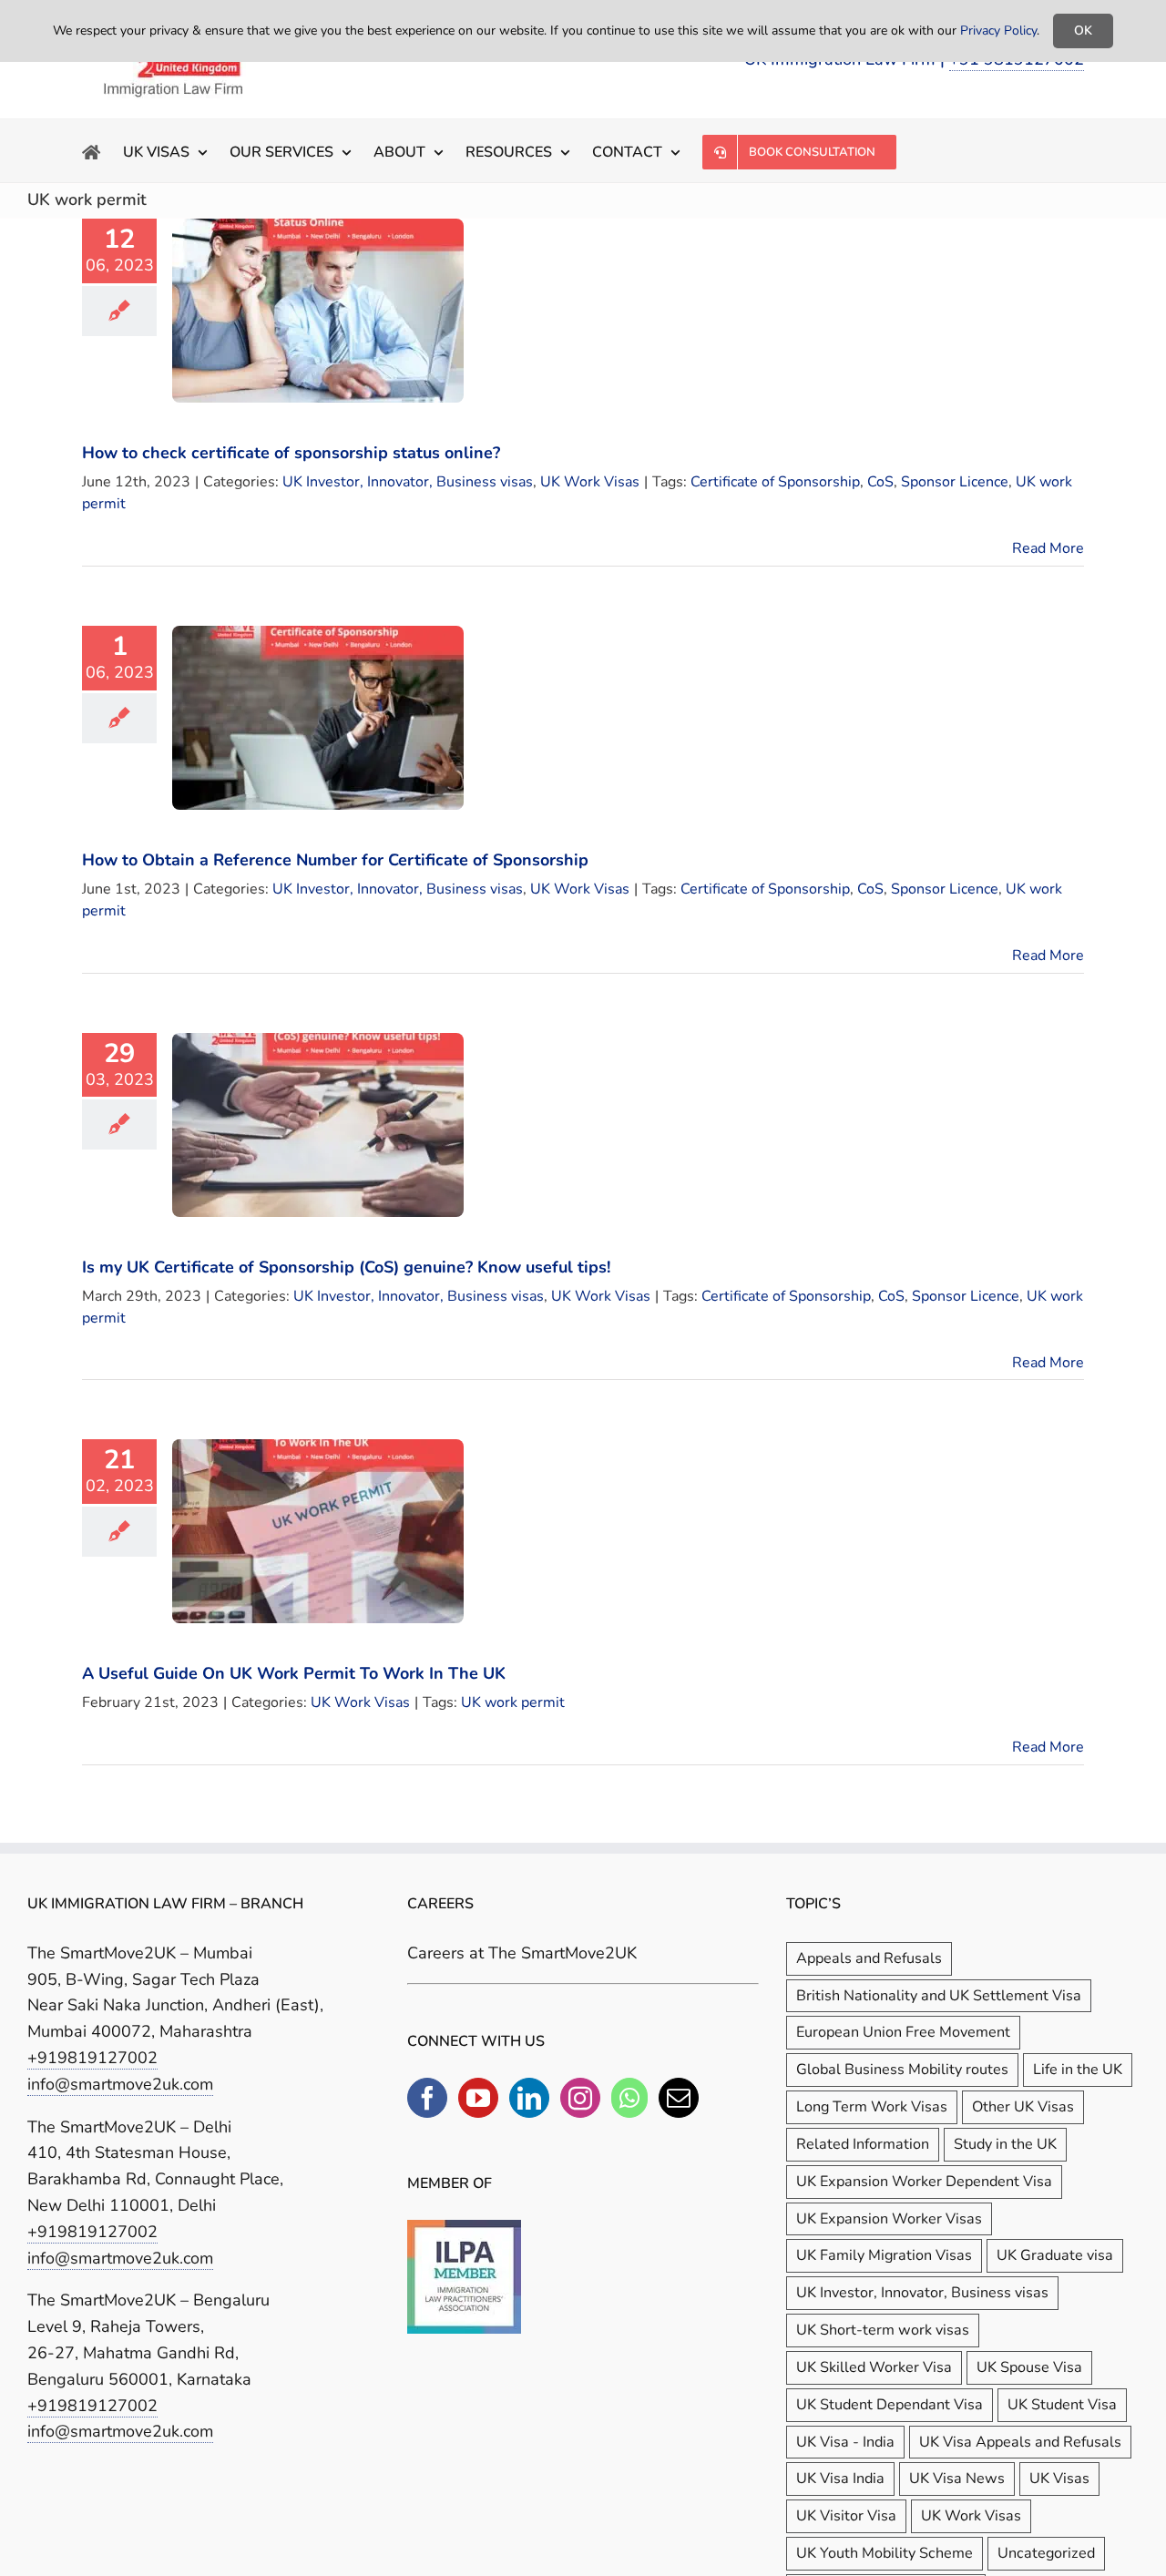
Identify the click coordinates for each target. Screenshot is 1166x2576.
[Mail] (679, 2098)
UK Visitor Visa (846, 2516)
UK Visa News (957, 2479)
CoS (880, 482)
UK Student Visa (1062, 2405)
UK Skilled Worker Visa (874, 2367)
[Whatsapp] (629, 2098)
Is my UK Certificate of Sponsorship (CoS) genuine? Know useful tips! (346, 1267)
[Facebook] (427, 2098)
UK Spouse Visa (1029, 2367)
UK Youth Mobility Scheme (885, 2553)
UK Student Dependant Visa (890, 2405)
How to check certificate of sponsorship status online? (291, 453)
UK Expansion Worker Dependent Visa (924, 2182)
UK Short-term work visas (883, 2330)
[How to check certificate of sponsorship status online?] (318, 311)
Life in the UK (1078, 2070)
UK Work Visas (590, 482)
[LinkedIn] (529, 2098)
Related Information (863, 2144)
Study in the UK (1005, 2144)
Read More (1048, 548)
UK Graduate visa (1055, 2255)
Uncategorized (1046, 2553)
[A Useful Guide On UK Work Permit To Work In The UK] (318, 1531)
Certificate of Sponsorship (775, 482)
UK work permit (513, 1702)
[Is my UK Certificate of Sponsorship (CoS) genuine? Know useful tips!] (318, 1125)
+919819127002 (92, 2058)
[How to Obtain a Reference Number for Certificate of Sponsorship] (318, 718)
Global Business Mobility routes (902, 2070)
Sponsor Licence (955, 482)
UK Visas (1059, 2479)
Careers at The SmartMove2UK (522, 1953)
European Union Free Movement (903, 2032)
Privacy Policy (998, 31)
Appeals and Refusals (869, 1958)
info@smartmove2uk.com (120, 2084)
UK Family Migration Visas (884, 2255)
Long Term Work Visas (872, 2107)
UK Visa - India (845, 2442)
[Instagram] (580, 2098)
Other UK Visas (1023, 2107)
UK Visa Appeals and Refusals (1020, 2442)
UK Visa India (840, 2479)
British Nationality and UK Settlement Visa (939, 1996)
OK (1083, 31)
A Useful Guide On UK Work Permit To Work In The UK (294, 1673)
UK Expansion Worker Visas (889, 2219)
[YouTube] (478, 2098)
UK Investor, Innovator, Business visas (408, 482)
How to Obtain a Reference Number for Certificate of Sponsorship (335, 860)
